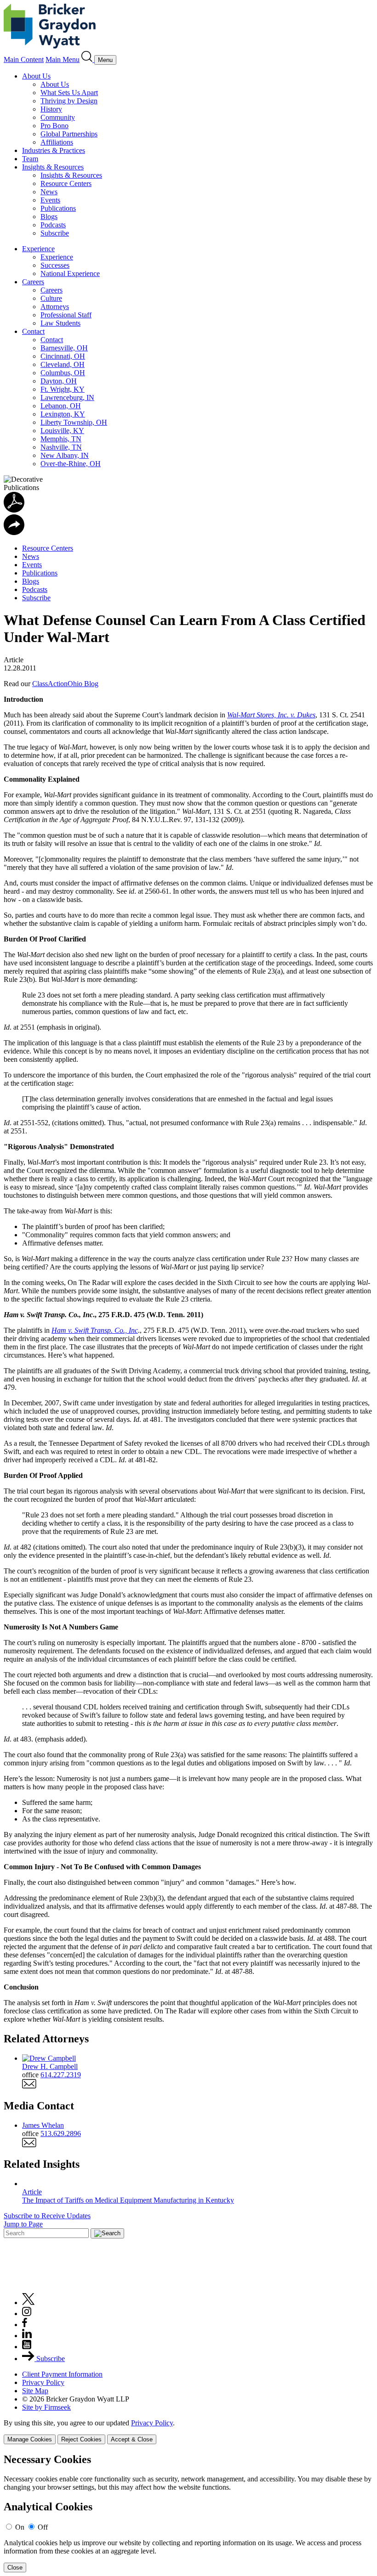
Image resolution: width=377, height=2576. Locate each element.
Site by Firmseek (46, 2407)
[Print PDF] (14, 510)
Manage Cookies (30, 2439)
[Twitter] (29, 2303)
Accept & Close (132, 2439)
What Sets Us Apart (69, 93)
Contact (33, 331)
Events (50, 200)
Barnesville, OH (64, 348)
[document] (188, 2513)
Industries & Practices (54, 150)
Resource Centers (66, 183)
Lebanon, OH (61, 406)
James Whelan (43, 2125)
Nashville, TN (61, 447)
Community (58, 117)
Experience (38, 249)
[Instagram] (27, 2314)
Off (43, 2527)
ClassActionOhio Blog (65, 684)
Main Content (24, 59)
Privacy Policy (43, 2382)
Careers (33, 282)
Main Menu (63, 59)
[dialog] (188, 2432)
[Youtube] (27, 2347)
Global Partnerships (69, 134)
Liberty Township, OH (74, 422)
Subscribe (55, 233)
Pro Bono (54, 126)
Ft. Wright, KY (63, 389)
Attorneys (55, 307)
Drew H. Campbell (50, 2066)
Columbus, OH (63, 373)
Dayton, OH (59, 381)
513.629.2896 (61, 2134)
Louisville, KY (62, 431)
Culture (51, 298)
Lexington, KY (63, 414)
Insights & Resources (53, 167)
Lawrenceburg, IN (67, 397)
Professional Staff (66, 315)
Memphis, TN (61, 439)
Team (30, 159)
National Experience (70, 273)
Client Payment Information (62, 2374)
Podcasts (53, 225)
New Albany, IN (65, 455)
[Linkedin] (27, 2336)
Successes (55, 265)
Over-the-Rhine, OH (71, 464)
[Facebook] (25, 2325)
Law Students (60, 323)
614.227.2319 (61, 2075)
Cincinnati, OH (63, 356)
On (20, 2527)
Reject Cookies (81, 2439)
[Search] (88, 59)
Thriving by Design (69, 101)
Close (15, 2568)
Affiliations (57, 142)
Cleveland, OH (63, 364)
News (49, 192)
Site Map (35, 2391)
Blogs (49, 217)
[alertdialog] (188, 2513)
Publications (58, 208)
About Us (36, 76)
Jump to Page (23, 2224)
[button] (14, 533)
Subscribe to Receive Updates (47, 2216)
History (51, 109)
